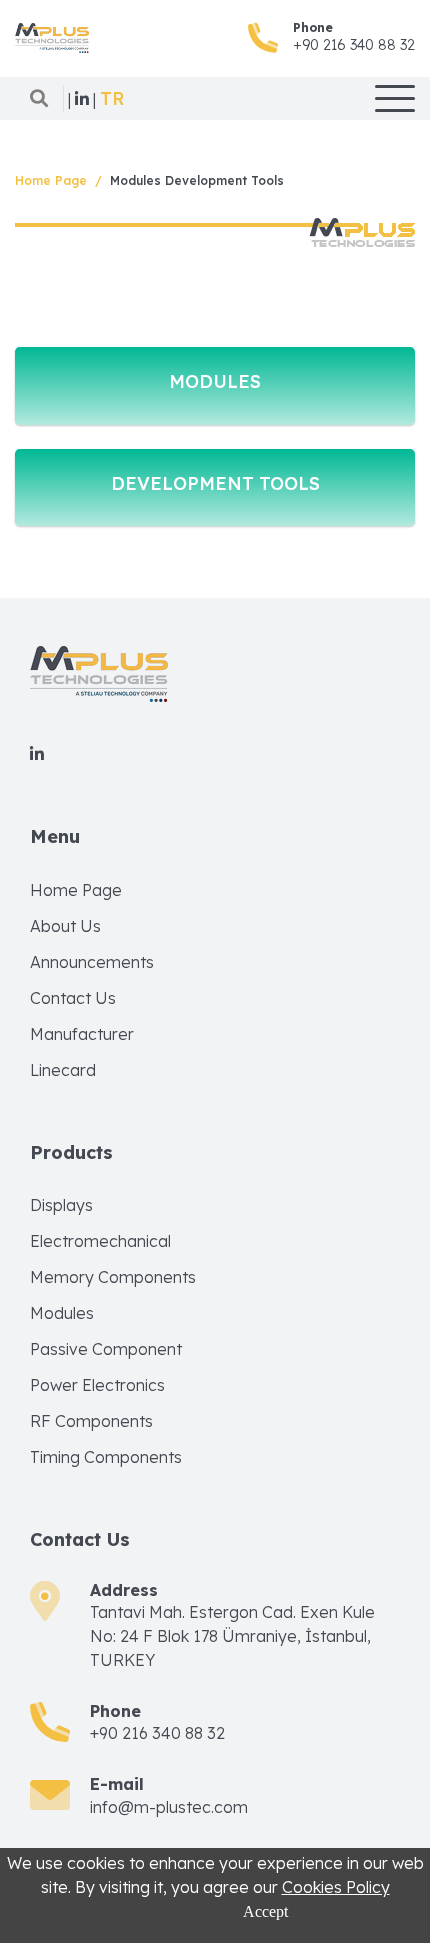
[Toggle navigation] (395, 98)
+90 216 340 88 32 (354, 45)
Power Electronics (97, 1385)
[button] (112, 99)
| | (82, 99)
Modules (62, 1313)
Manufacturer (82, 1034)
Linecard (63, 1070)
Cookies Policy (336, 1887)
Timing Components (106, 1457)
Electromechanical (100, 1241)
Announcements (92, 962)
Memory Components (113, 1277)
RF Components (91, 1421)
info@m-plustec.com (169, 1807)
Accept (265, 1911)
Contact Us (73, 998)
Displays (61, 1205)
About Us (65, 926)
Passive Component (106, 1349)
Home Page (51, 180)
